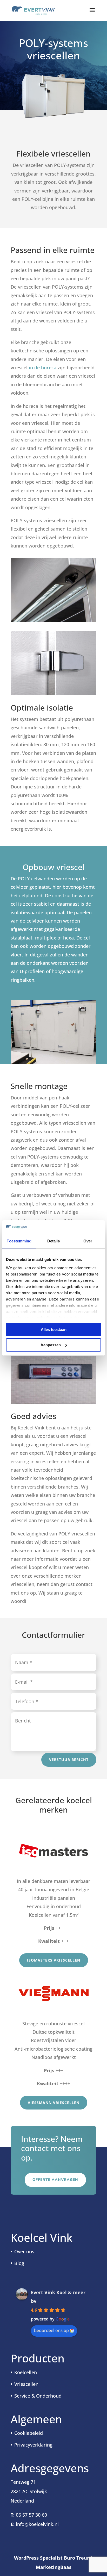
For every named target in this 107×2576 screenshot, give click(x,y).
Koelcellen (26, 2372)
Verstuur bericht (69, 1760)
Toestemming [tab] (19, 1241)
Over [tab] (88, 1241)
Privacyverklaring (33, 2445)
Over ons (24, 2251)
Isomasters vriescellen (54, 1960)
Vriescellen (26, 2384)
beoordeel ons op (51, 2330)
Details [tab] (54, 1241)
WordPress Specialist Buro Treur (52, 2558)
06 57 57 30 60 (31, 2515)
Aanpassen (51, 1345)
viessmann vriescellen (54, 2103)
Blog (19, 2263)
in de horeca (42, 368)
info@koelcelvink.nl (37, 2524)
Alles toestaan (54, 1330)
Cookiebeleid (29, 2433)
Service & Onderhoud (38, 2396)
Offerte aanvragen (55, 2180)
